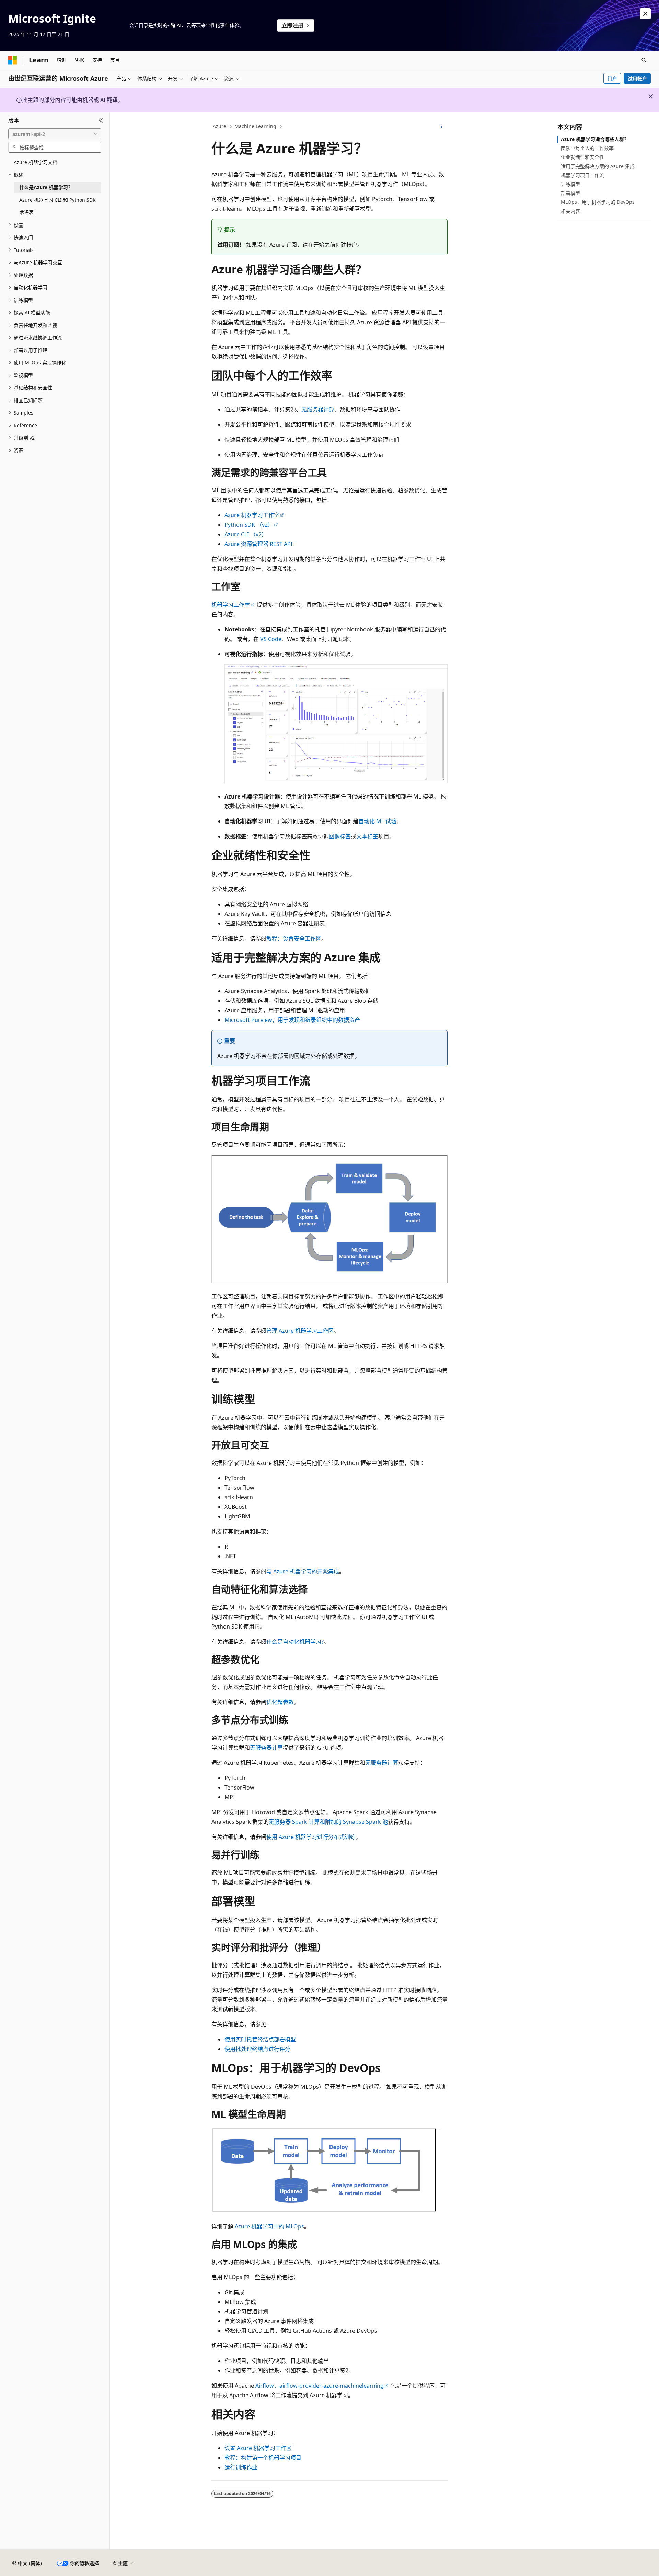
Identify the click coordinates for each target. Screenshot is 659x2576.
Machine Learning (255, 126)
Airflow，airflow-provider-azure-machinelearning (320, 2386)
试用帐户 (637, 78)
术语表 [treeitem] (26, 212)
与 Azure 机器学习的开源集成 (303, 1571)
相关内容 (570, 211)
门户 (612, 78)
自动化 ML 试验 (377, 821)
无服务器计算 (318, 409)
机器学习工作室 (231, 605)
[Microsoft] (13, 60)
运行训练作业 (241, 2467)
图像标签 (340, 836)
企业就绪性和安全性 (582, 157)
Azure (219, 126)
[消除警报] (645, 14)
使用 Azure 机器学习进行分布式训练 (311, 1837)
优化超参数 (280, 1702)
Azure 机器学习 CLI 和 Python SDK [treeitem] (57, 200)
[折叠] (101, 120)
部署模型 (570, 193)
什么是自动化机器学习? (295, 1642)
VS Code (271, 639)
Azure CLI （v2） (246, 534)
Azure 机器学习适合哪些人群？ (595, 139)
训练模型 (570, 184)
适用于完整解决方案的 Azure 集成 (598, 166)
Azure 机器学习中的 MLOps (269, 2226)
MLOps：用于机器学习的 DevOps (598, 202)
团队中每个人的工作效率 (587, 148)
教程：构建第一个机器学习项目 (263, 2458)
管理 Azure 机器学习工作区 (300, 1331)
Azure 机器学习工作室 (252, 515)
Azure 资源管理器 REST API (258, 544)
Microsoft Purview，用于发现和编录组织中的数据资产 (292, 1020)
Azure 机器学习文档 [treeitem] (36, 162)
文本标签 (367, 836)
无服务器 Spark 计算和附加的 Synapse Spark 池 (328, 1822)
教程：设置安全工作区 (294, 939)
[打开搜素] (644, 60)
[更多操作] (442, 127)
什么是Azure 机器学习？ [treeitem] (46, 187)
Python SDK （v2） (249, 525)
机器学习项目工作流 (582, 175)
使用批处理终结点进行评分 (257, 2049)
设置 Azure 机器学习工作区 (258, 2448)
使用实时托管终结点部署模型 (260, 2039)
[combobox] (55, 134)
